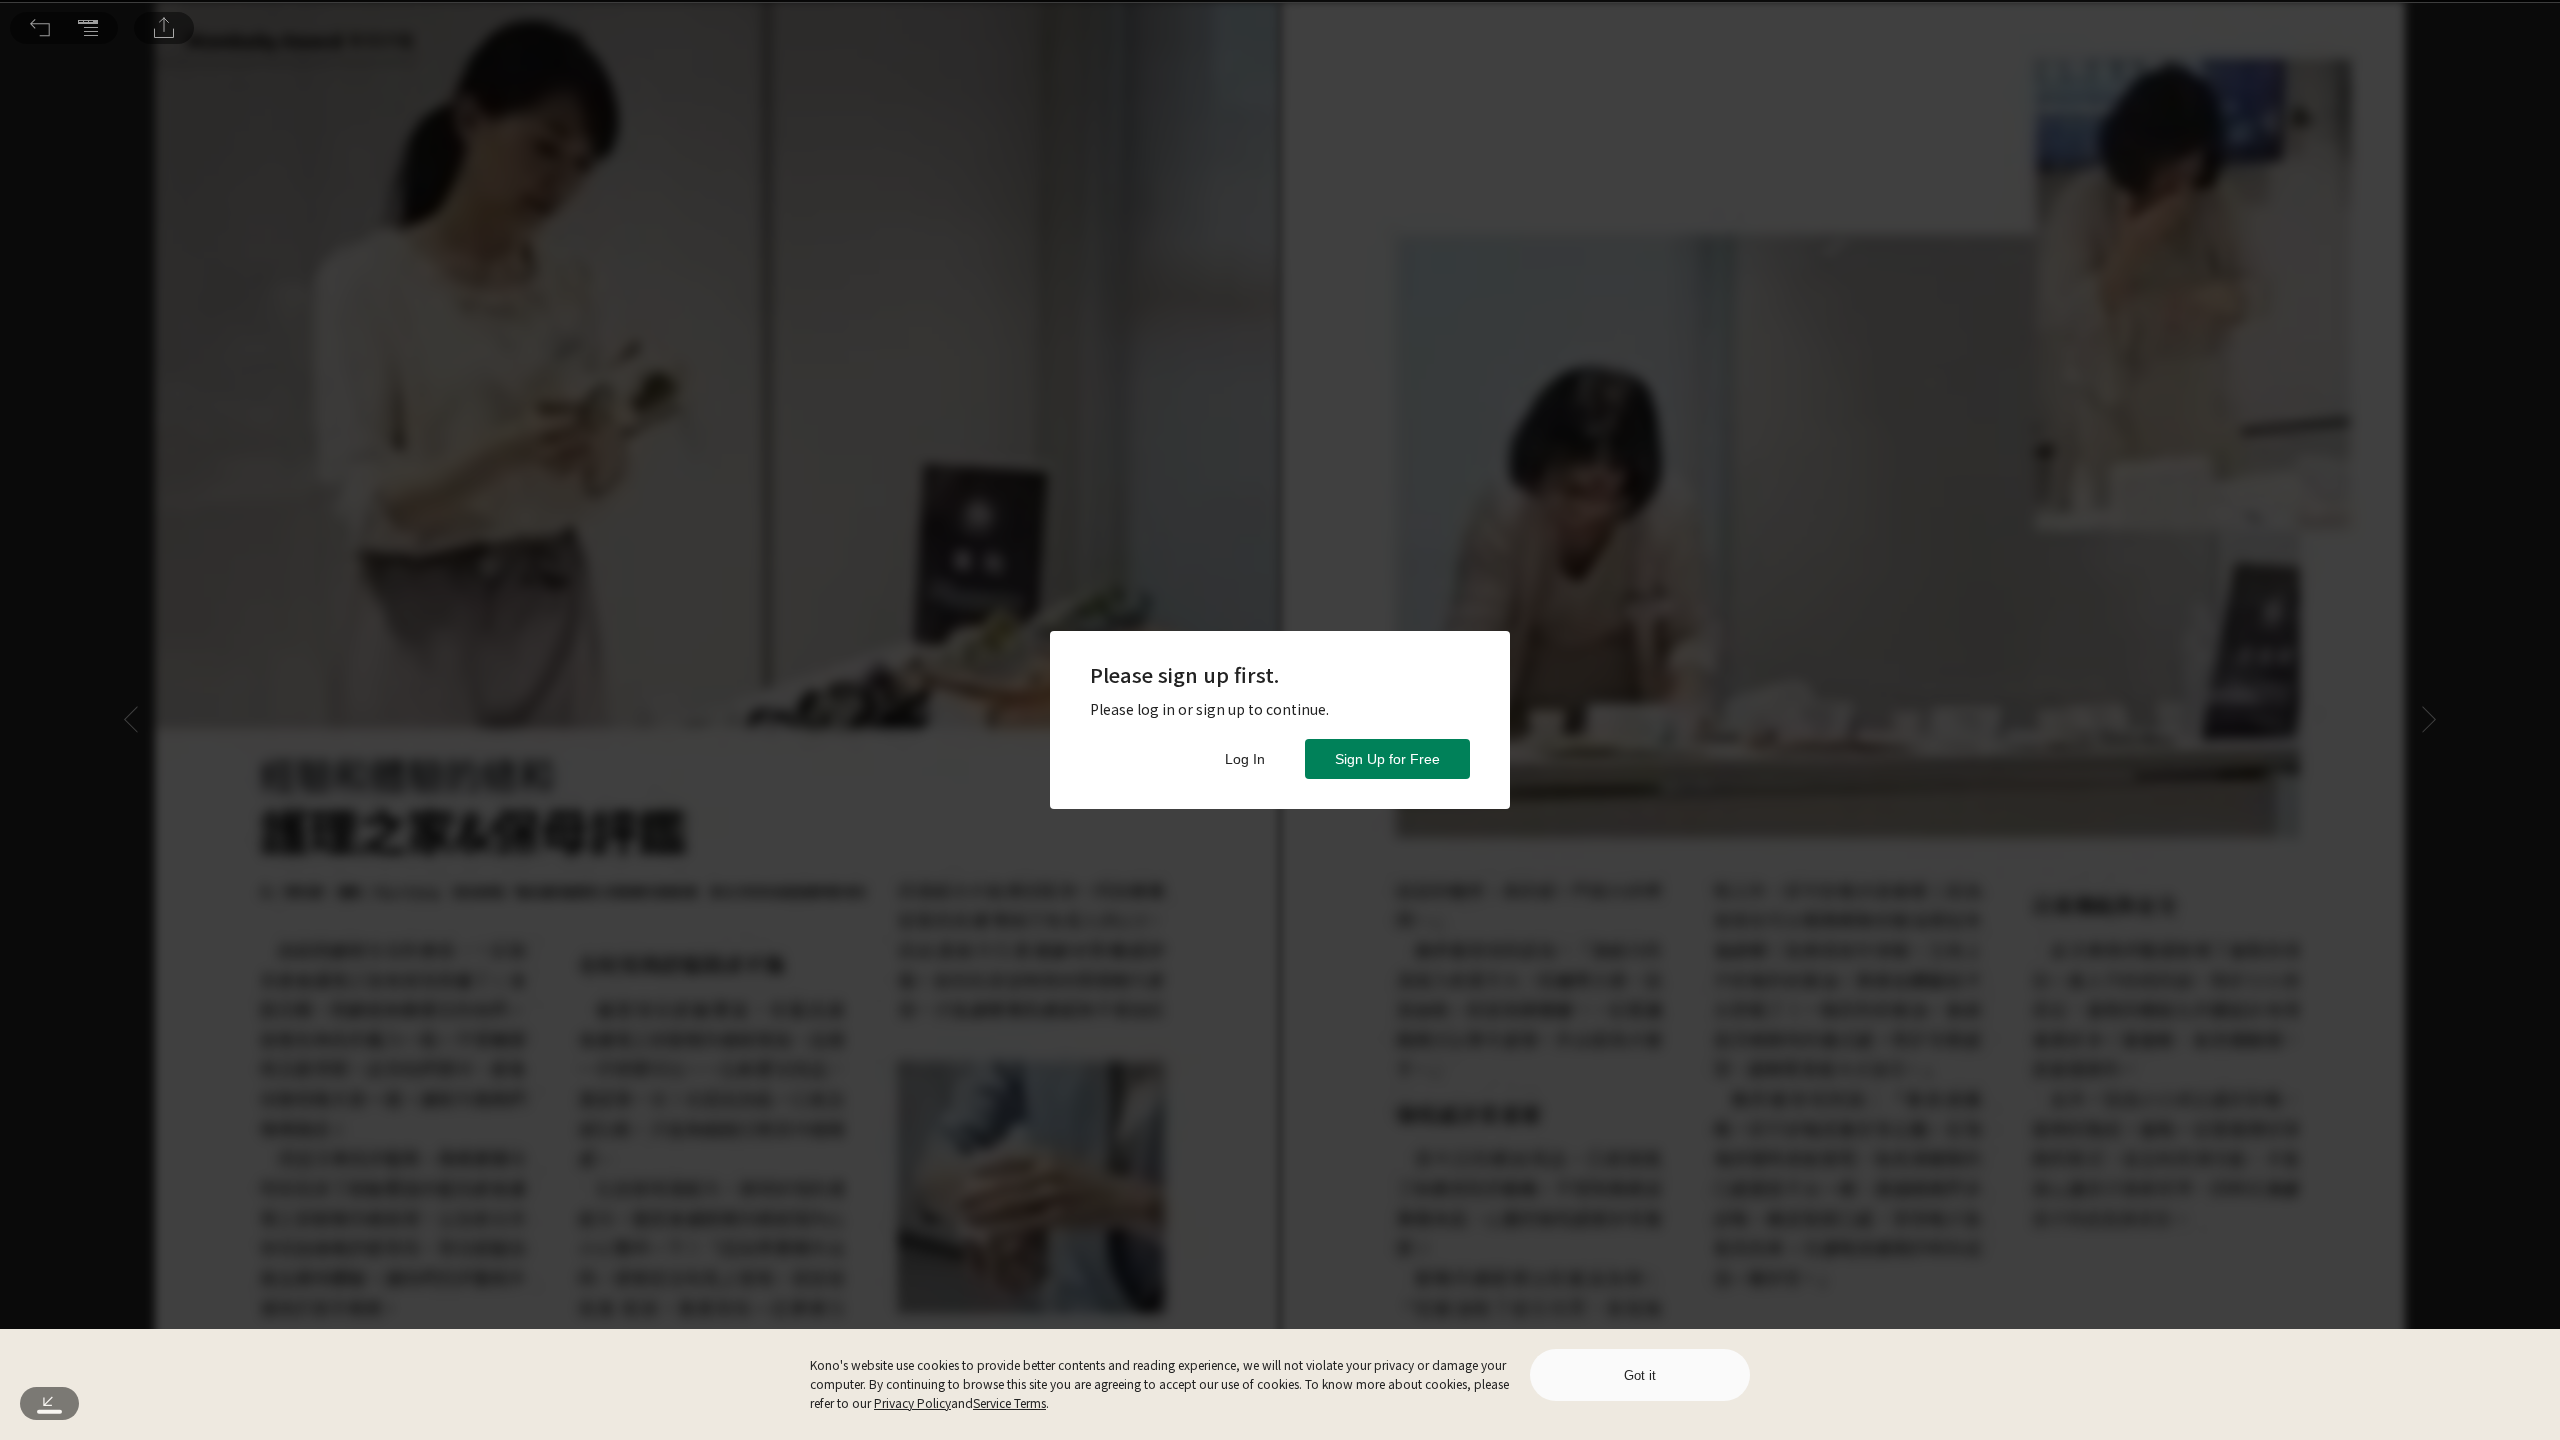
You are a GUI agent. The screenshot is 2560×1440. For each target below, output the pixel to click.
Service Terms (1009, 1402)
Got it (1640, 1375)
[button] (40, 28)
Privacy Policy (912, 1402)
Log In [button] (1245, 759)
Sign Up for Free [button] (1387, 759)
